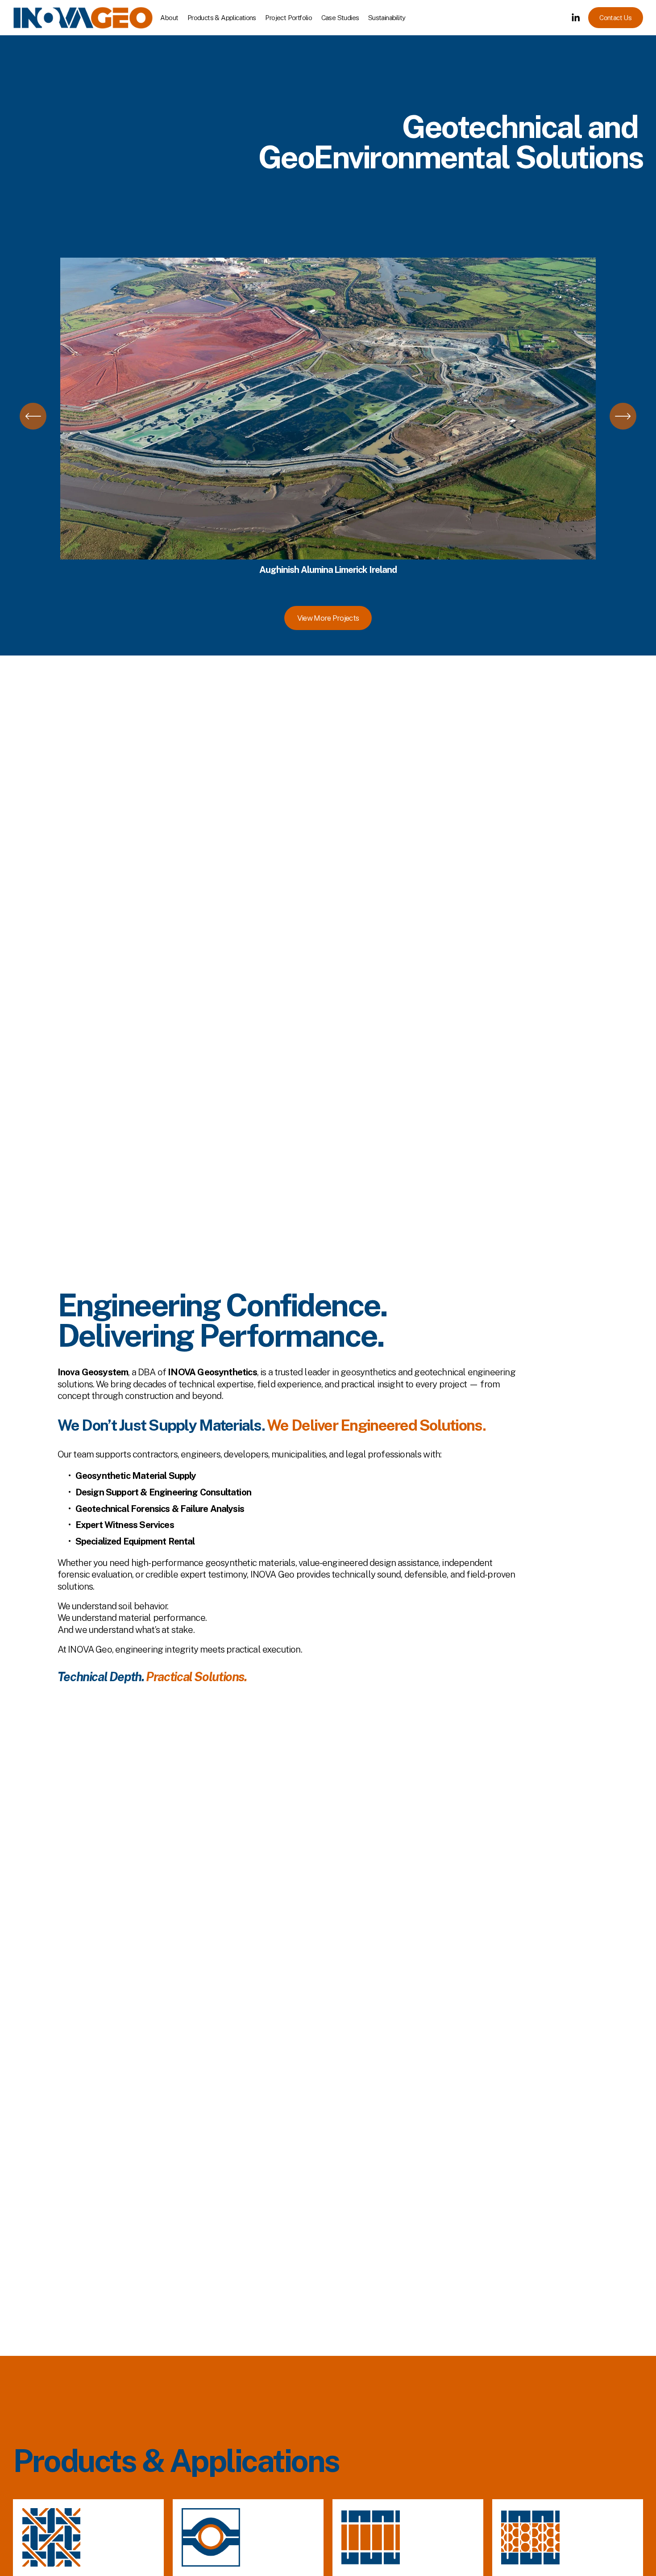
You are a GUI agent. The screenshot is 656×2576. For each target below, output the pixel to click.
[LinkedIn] (575, 18)
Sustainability (387, 18)
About (169, 18)
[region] (328, 416)
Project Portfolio (289, 18)
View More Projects (328, 618)
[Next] (623, 416)
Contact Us (615, 18)
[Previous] (33, 416)
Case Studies (340, 18)
